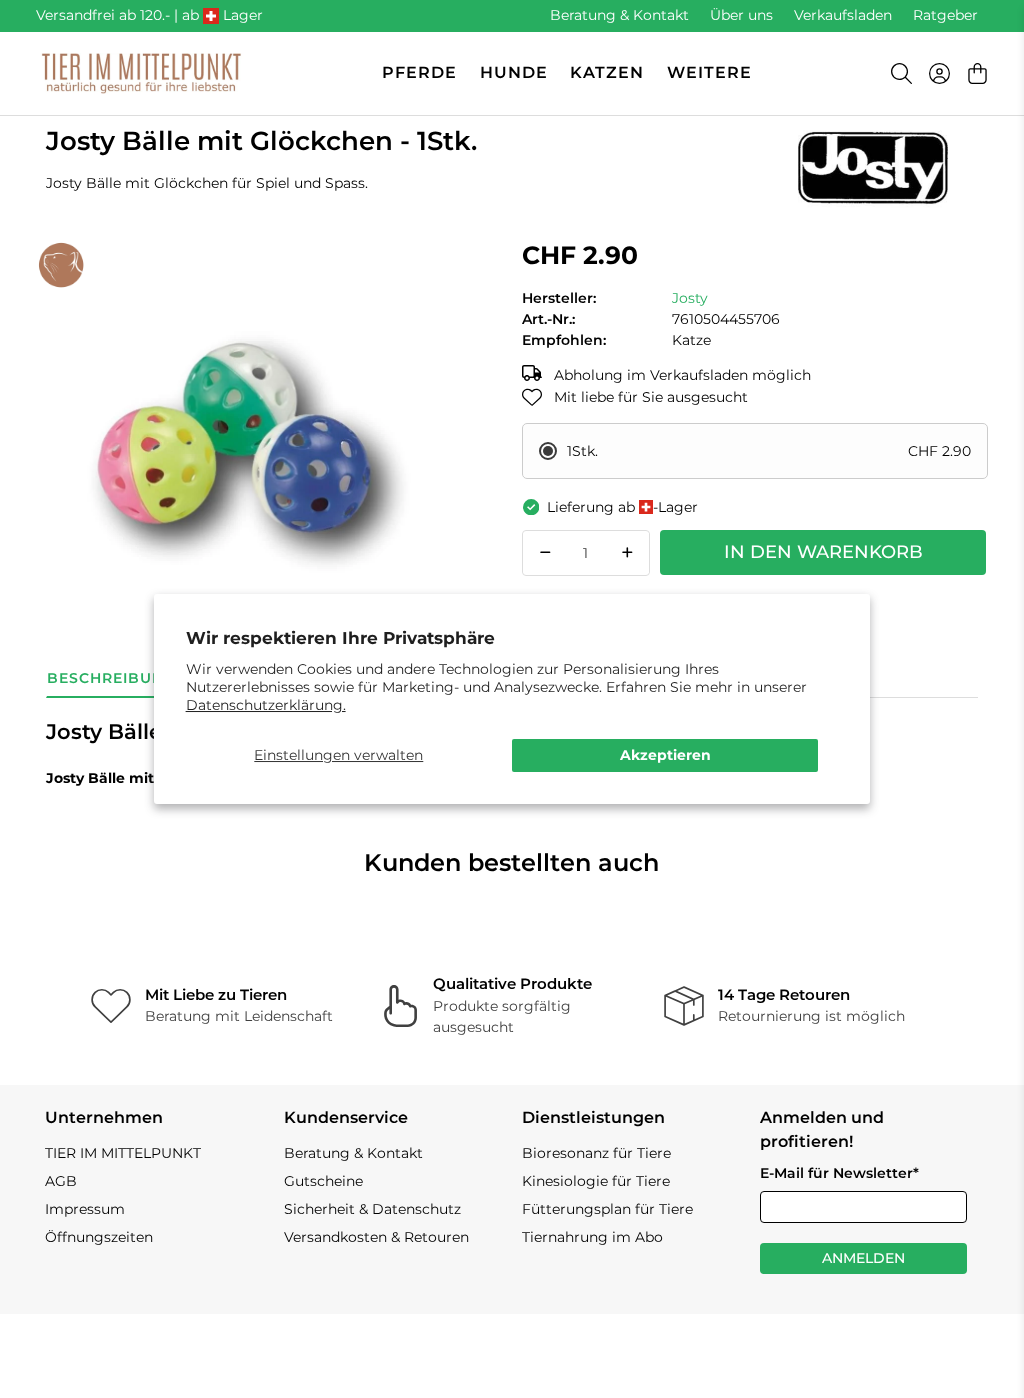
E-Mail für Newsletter (839, 1173)
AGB (61, 1181)
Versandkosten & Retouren (376, 1237)
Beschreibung (111, 678)
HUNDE (514, 72)
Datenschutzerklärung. (266, 705)
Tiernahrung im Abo (592, 1237)
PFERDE (419, 72)
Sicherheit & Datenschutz (372, 1209)
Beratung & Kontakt (619, 15)
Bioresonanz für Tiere (596, 1153)
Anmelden (863, 1258)
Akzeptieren (665, 755)
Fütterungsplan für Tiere (607, 1209)
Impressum (85, 1209)
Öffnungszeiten (99, 1237)
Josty (690, 298)
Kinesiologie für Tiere (596, 1181)
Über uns (741, 15)
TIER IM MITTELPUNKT (123, 1153)
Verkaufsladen (843, 15)
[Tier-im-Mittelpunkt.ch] (141, 73)
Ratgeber (945, 15)
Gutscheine (323, 1181)
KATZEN (607, 72)
